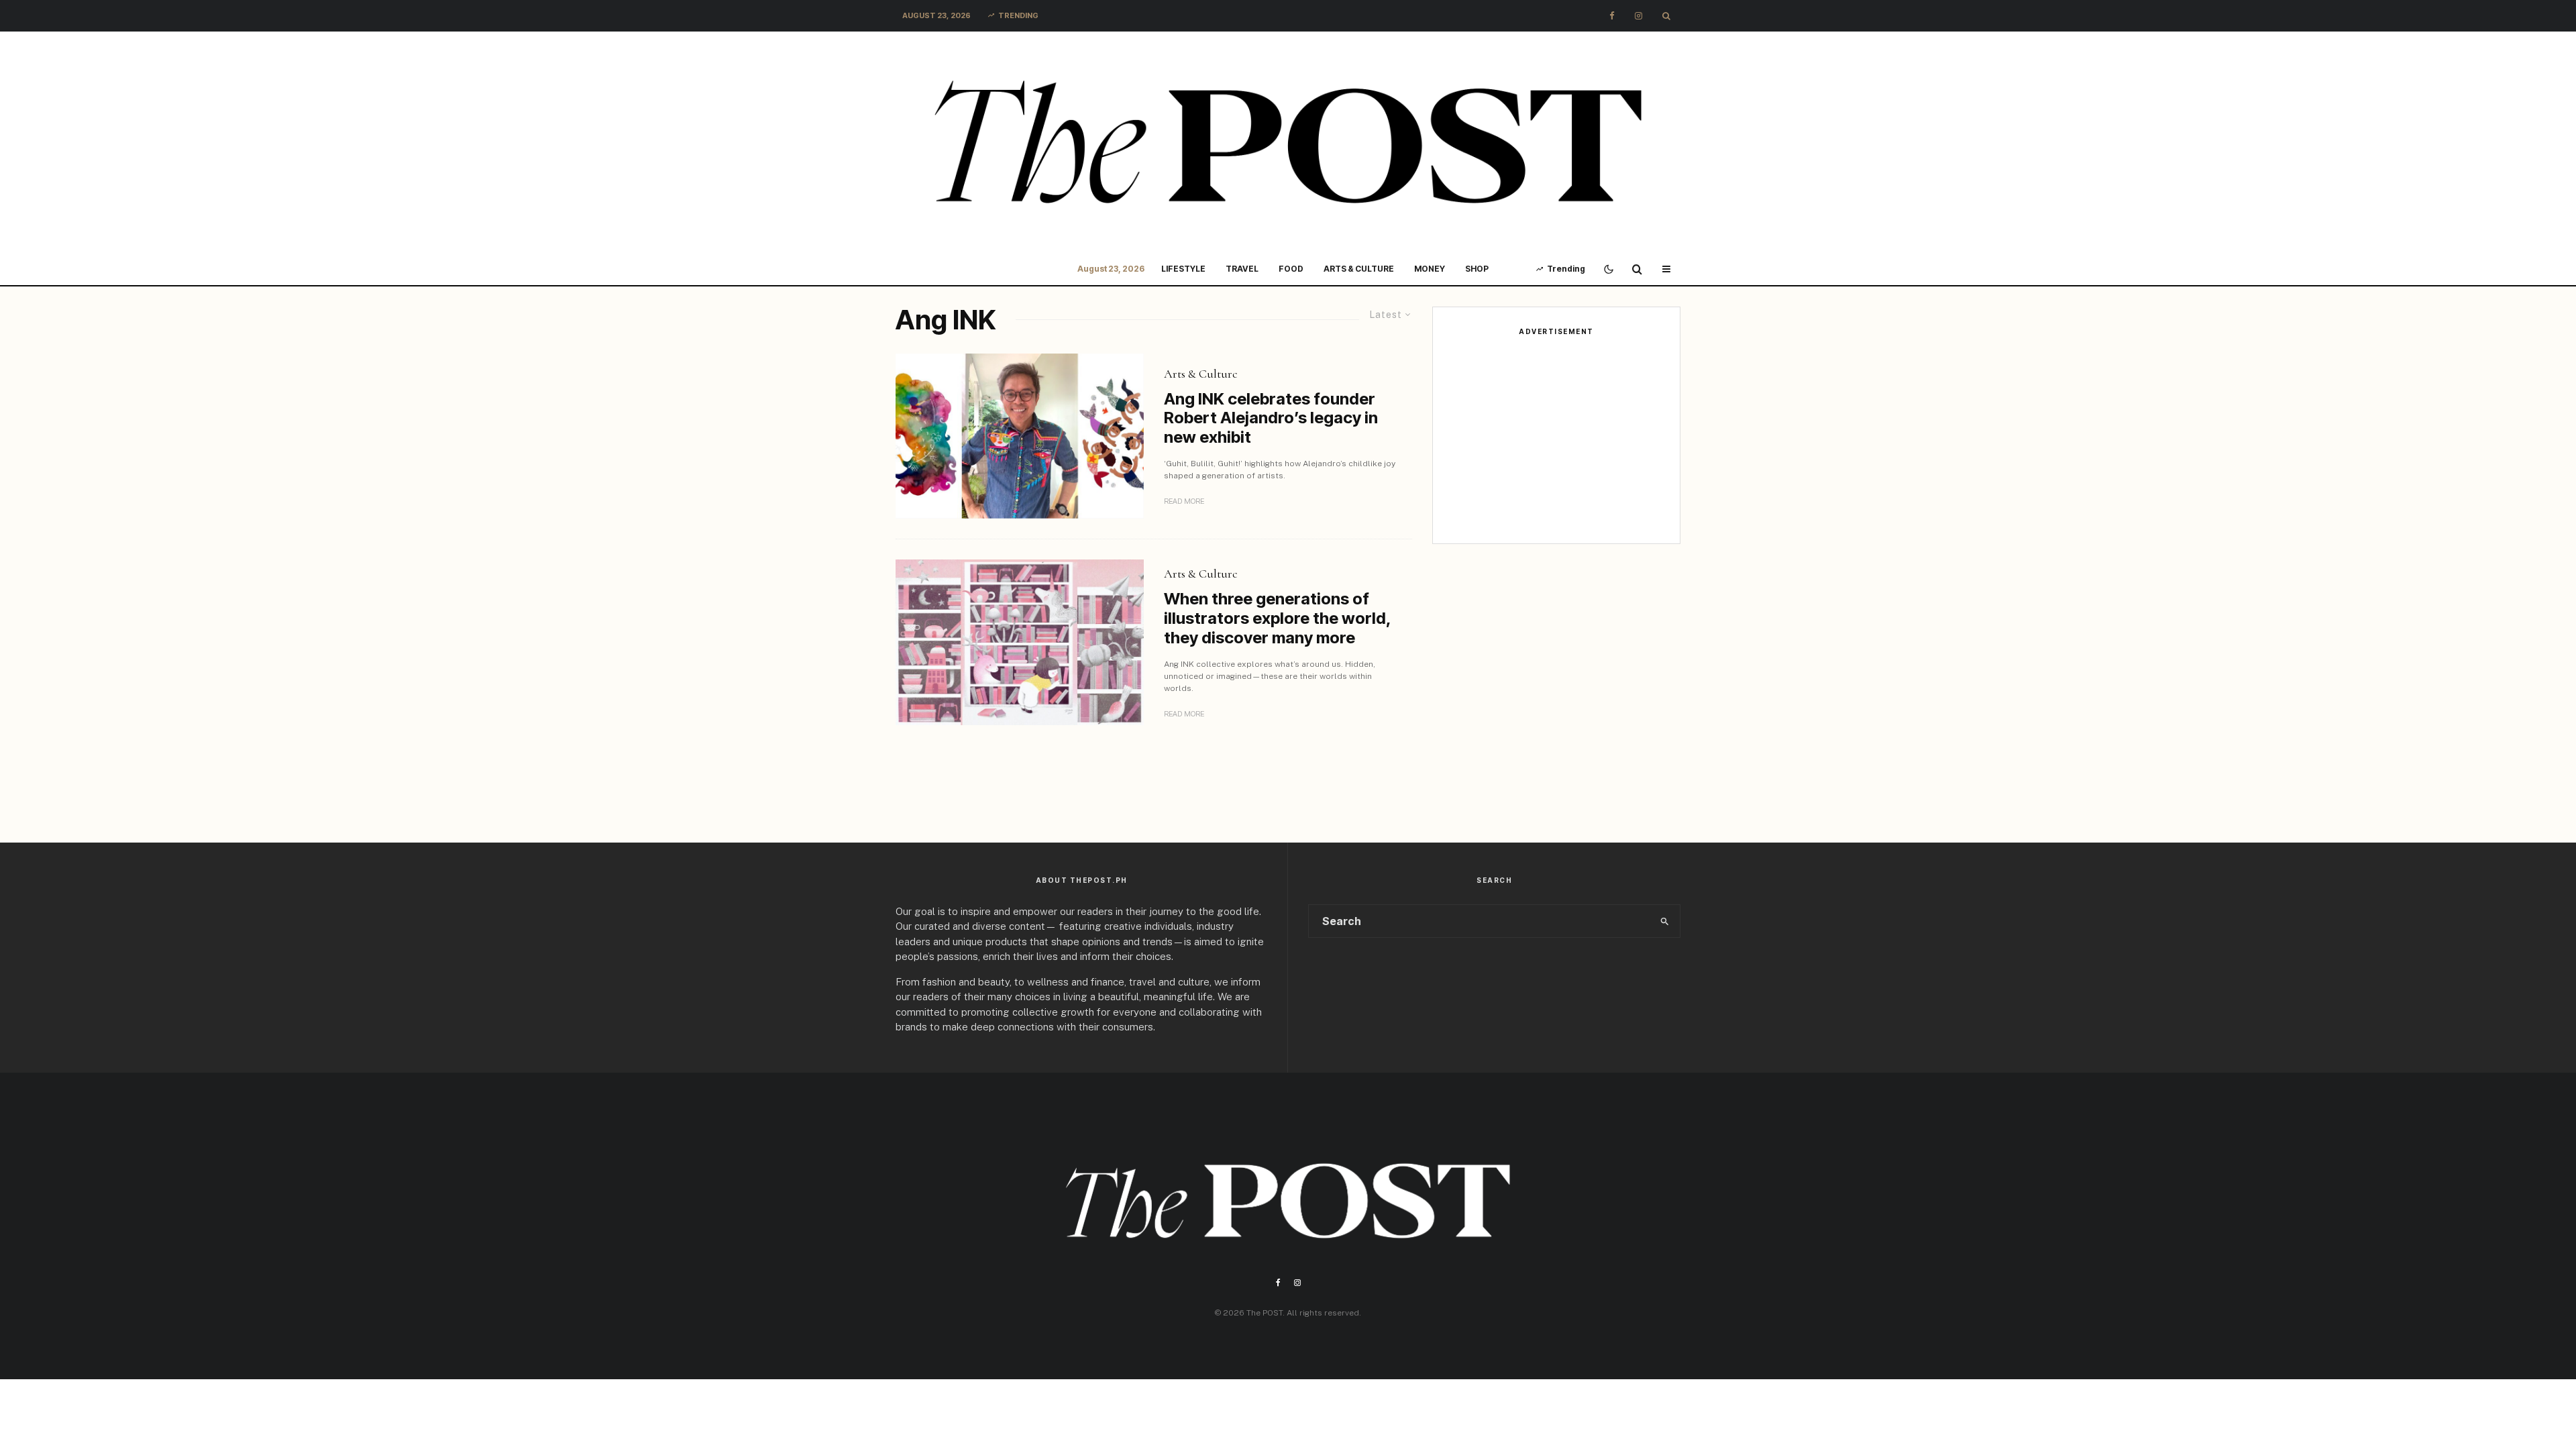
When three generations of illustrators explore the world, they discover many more (1277, 619)
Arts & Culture (1359, 269)
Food (1291, 269)
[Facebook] (1612, 16)
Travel (1242, 269)
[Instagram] (1639, 16)
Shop (1477, 269)
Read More (1184, 501)
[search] (1665, 921)
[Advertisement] (1556, 439)
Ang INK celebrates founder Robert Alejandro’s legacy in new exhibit (1271, 419)
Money (1430, 269)
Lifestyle (1183, 269)
